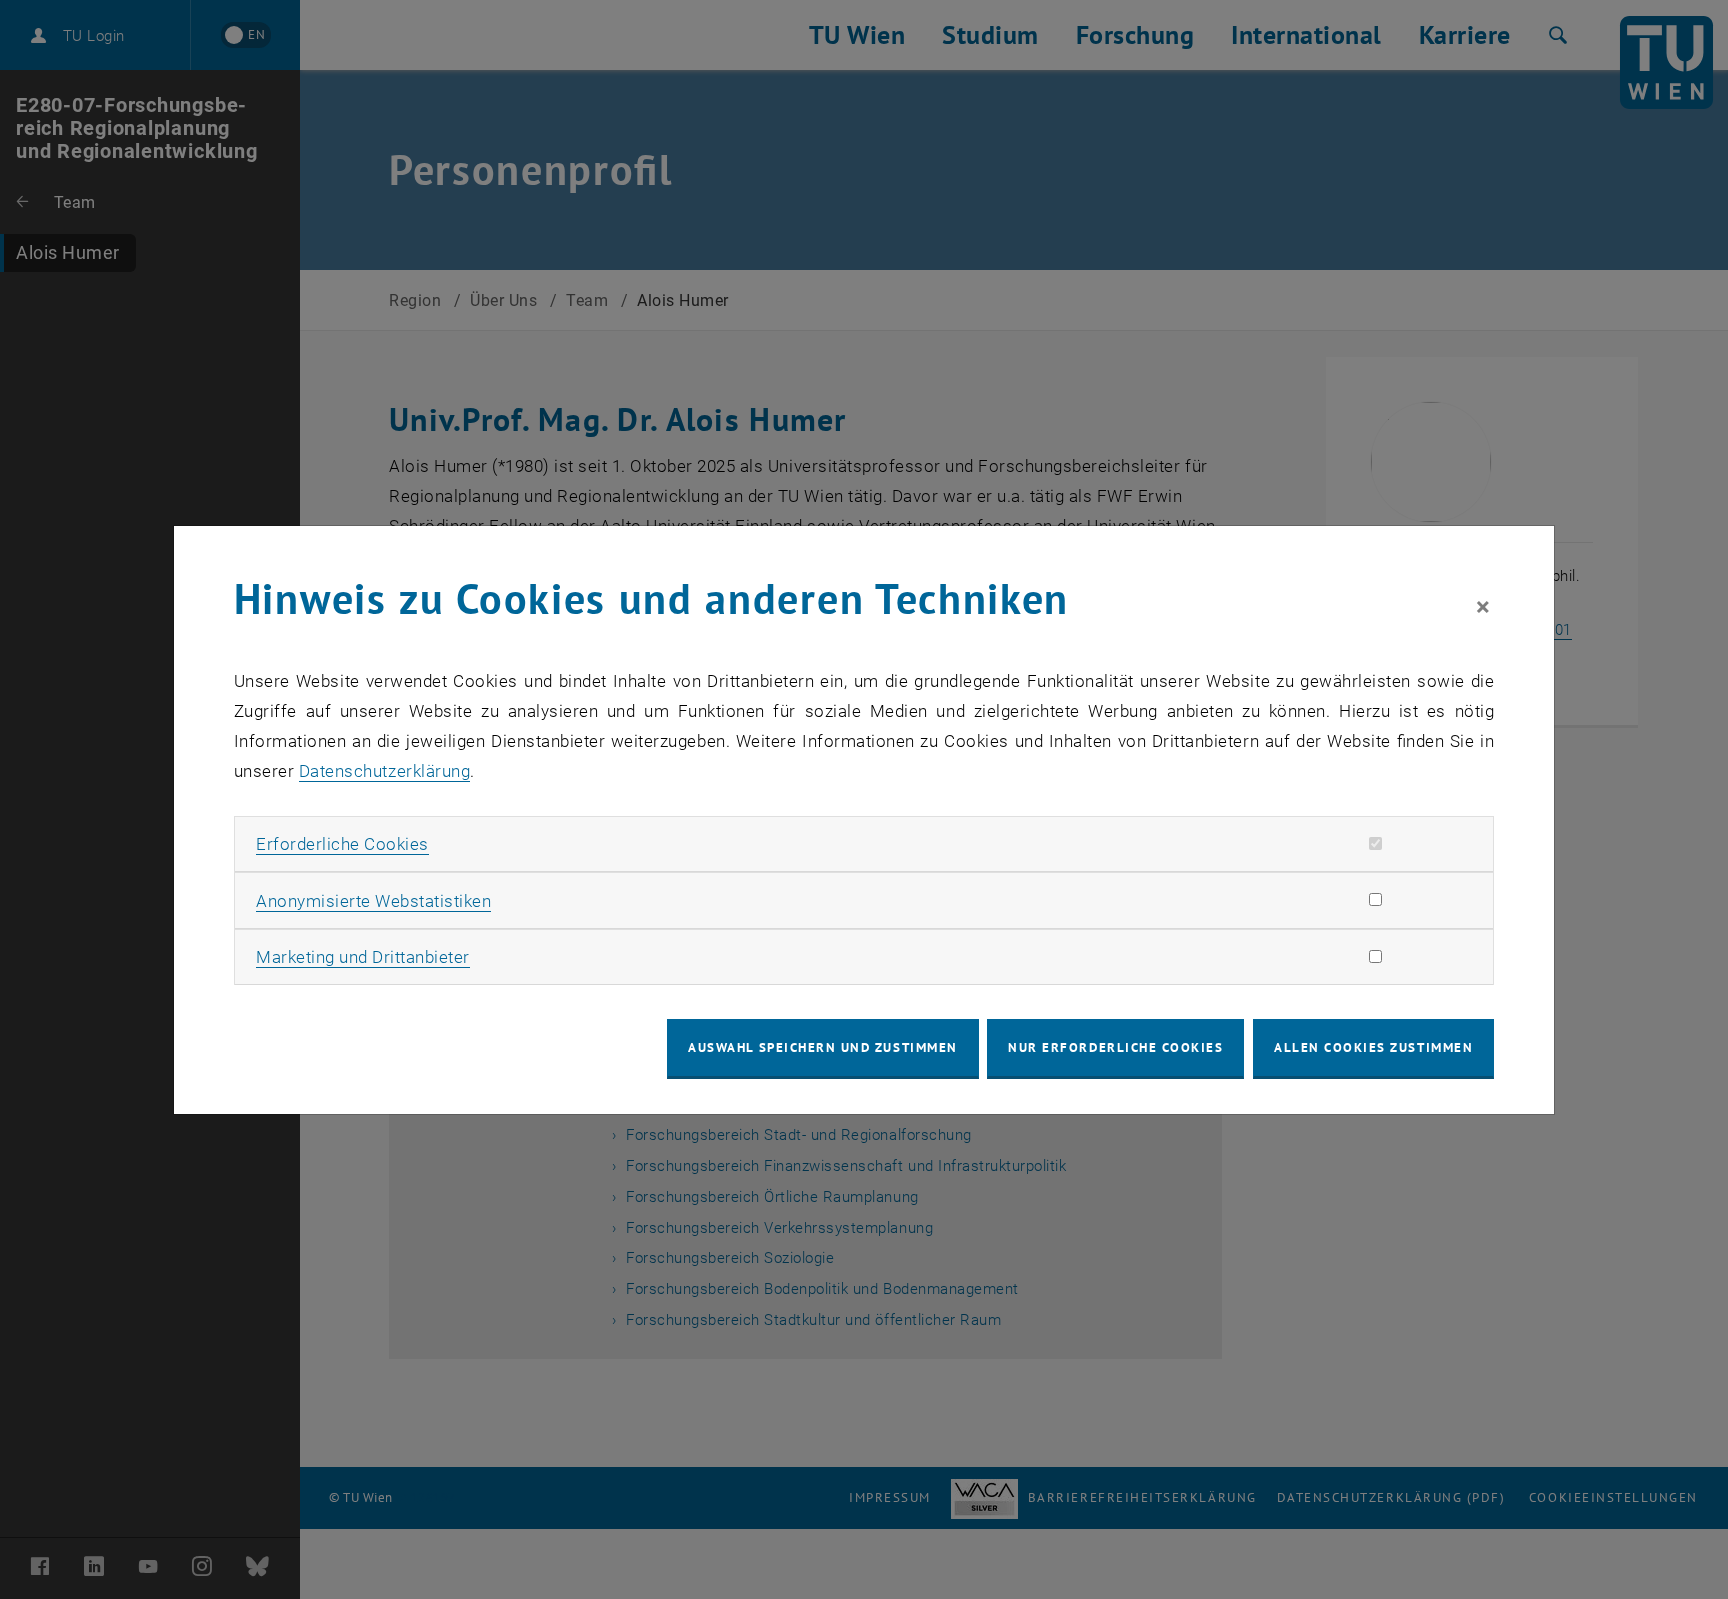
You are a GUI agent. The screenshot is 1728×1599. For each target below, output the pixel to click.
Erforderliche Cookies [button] (342, 844)
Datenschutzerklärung (384, 771)
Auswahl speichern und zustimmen (822, 1047)
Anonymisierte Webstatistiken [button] (373, 901)
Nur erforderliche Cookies (1115, 1047)
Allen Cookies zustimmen (1373, 1047)
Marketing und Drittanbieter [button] (363, 957)
